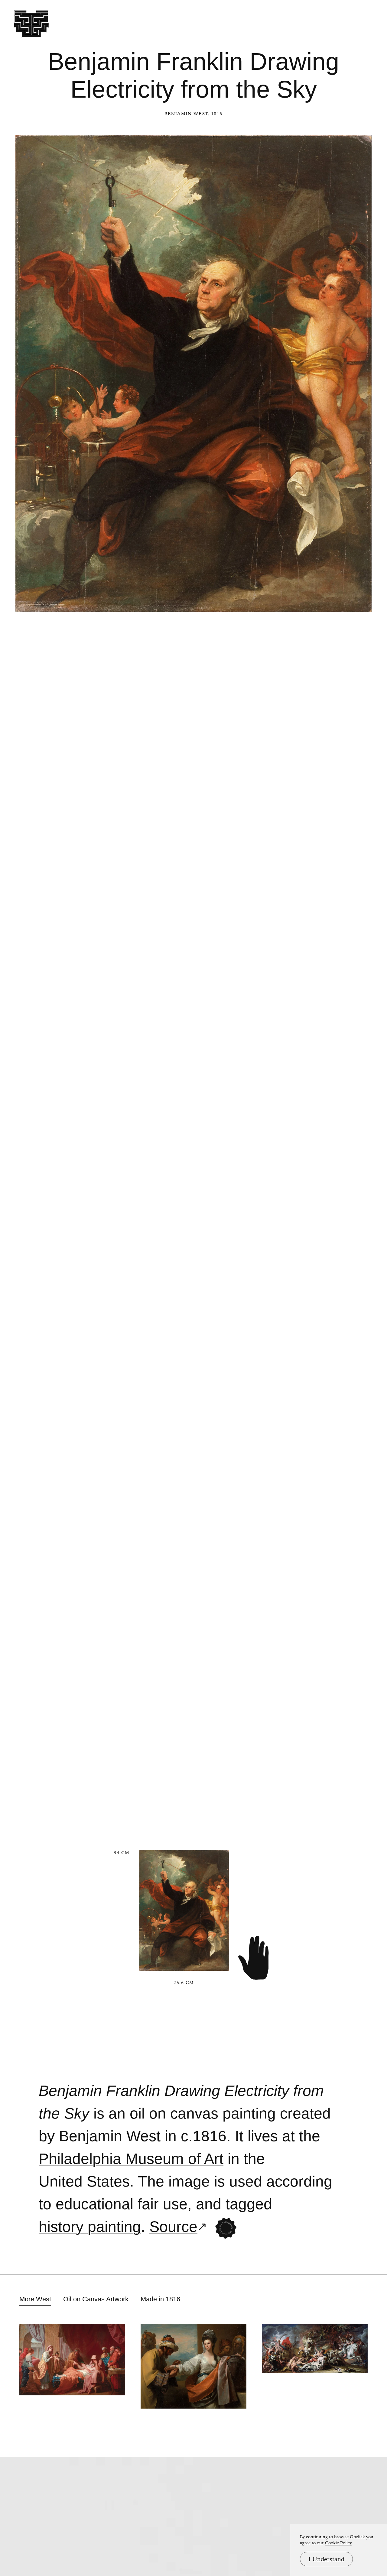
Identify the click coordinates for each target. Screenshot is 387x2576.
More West (35, 2299)
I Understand (326, 2559)
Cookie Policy (338, 2543)
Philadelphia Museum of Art (131, 2159)
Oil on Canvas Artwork (96, 2299)
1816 (210, 2136)
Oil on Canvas (174, 2114)
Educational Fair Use (122, 2204)
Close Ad (345, 1558)
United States (84, 2182)
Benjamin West (186, 114)
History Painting (90, 2227)
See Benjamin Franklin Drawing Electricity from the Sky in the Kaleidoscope (226, 2228)
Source (173, 2227)
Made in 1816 (160, 2299)
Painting (249, 2114)
